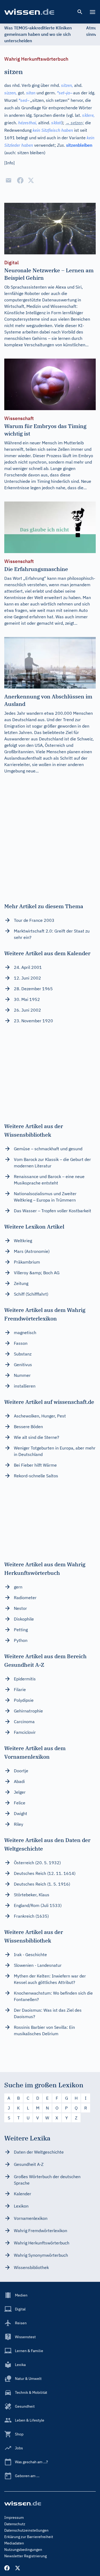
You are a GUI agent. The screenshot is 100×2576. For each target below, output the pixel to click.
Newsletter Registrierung (25, 2556)
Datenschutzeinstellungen (26, 2530)
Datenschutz (15, 2524)
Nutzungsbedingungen (23, 2550)
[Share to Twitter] (31, 180)
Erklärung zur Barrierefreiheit (29, 2537)
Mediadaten (14, 2543)
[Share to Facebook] (20, 180)
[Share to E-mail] (9, 180)
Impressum (14, 2517)
